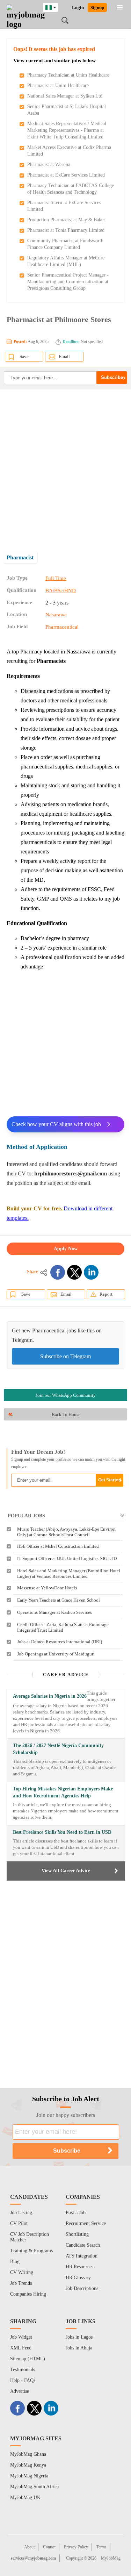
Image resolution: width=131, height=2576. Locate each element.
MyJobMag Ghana (28, 2454)
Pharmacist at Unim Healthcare (58, 85)
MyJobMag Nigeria (29, 2476)
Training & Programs (31, 2251)
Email (64, 356)
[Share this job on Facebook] (58, 1272)
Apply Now (66, 1249)
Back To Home (66, 1414)
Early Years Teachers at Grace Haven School (59, 1600)
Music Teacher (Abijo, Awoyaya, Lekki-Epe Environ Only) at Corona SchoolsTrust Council (66, 1532)
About (29, 2547)
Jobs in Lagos (79, 2337)
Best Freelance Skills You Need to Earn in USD (62, 1832)
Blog (15, 2262)
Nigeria (56, 6)
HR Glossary (78, 2278)
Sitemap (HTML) (28, 2359)
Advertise (20, 2391)
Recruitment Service (86, 2223)
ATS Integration (82, 2256)
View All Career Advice (66, 1871)
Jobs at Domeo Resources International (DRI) (60, 1642)
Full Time (56, 578)
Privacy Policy (76, 2547)
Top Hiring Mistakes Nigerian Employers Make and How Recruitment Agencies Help (63, 1792)
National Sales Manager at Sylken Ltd (65, 96)
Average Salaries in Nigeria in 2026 (50, 1696)
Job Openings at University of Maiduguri (56, 1654)
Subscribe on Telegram (65, 1356)
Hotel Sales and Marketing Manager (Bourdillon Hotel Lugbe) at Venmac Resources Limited (69, 1573)
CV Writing (22, 2272)
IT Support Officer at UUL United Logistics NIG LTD (67, 1558)
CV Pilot (19, 2223)
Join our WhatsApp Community (66, 1395)
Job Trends (21, 2283)
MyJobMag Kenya (28, 2465)
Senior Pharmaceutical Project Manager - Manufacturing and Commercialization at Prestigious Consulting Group (68, 282)
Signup (97, 8)
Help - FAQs (23, 2380)
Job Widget (21, 2337)
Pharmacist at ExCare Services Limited (66, 175)
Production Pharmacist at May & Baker (66, 220)
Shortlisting (77, 2234)
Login (78, 8)
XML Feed (21, 2348)
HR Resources (79, 2267)
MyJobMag (111, 2558)
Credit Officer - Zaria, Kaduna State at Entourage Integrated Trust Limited (63, 1627)
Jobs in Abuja (79, 2348)
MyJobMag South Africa (34, 2487)
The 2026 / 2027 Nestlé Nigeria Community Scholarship (58, 1749)
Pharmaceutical (62, 627)
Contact (49, 2547)
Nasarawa (56, 615)
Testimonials (23, 2370)
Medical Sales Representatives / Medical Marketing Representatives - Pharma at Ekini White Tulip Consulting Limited (67, 130)
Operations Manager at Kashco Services (54, 1612)
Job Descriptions (82, 2288)
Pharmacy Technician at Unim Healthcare (68, 75)
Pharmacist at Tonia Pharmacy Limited (66, 230)
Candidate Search (83, 2245)
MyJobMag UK (25, 2498)
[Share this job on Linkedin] (91, 1272)
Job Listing (21, 2213)
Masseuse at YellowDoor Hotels (47, 1588)
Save (24, 356)
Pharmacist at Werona (49, 164)
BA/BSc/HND (61, 591)
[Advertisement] (65, 466)
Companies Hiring (28, 2294)
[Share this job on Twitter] (74, 1272)
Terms (101, 2547)
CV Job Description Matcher (30, 2237)
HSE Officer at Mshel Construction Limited (58, 1546)
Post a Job (76, 2213)
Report (106, 1294)
